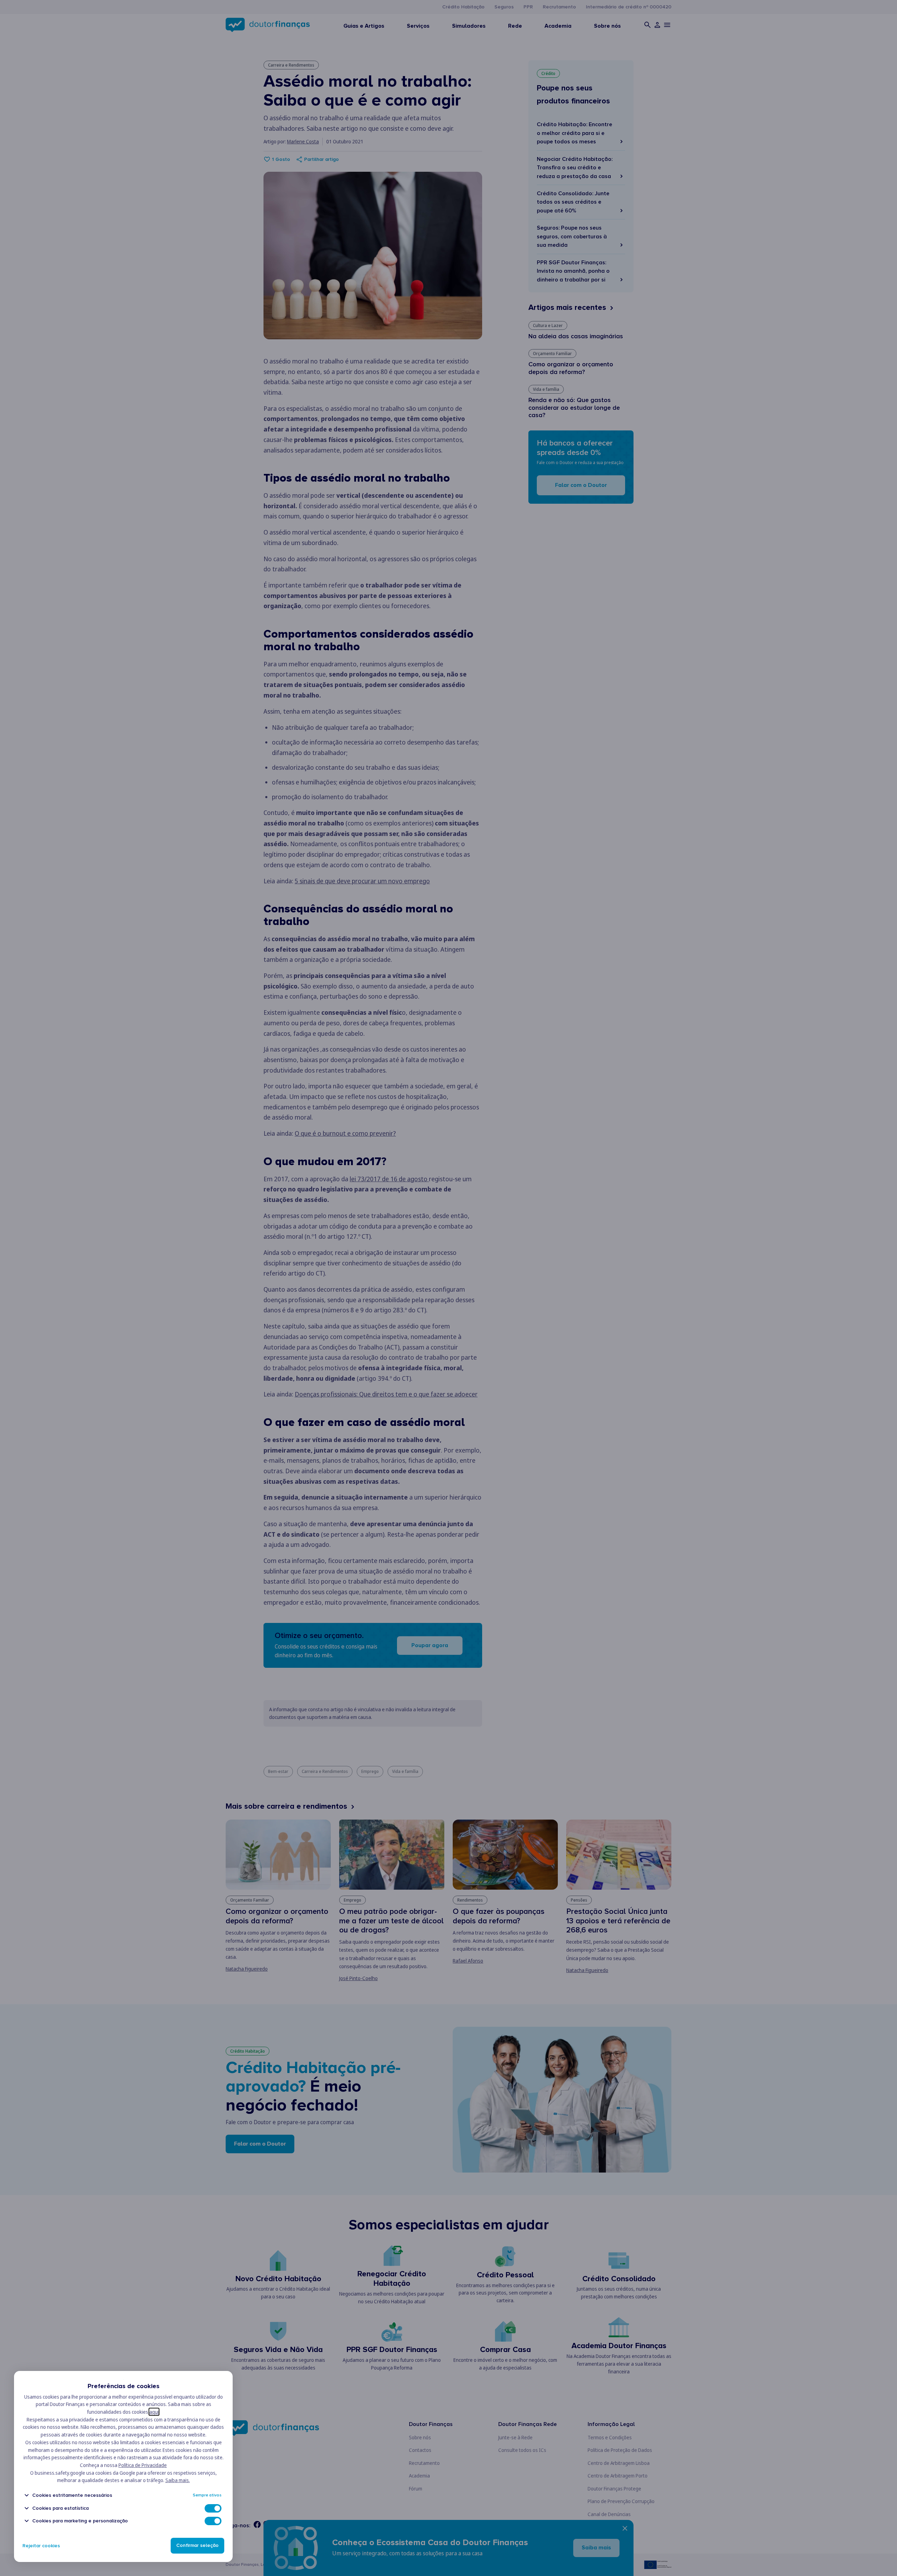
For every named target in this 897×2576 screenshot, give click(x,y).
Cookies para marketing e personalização (80, 2521)
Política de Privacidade (143, 2465)
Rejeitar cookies (41, 2546)
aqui (154, 2412)
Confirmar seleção (197, 2546)
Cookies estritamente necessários (72, 2495)
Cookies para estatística (60, 2508)
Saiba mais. (178, 2480)
